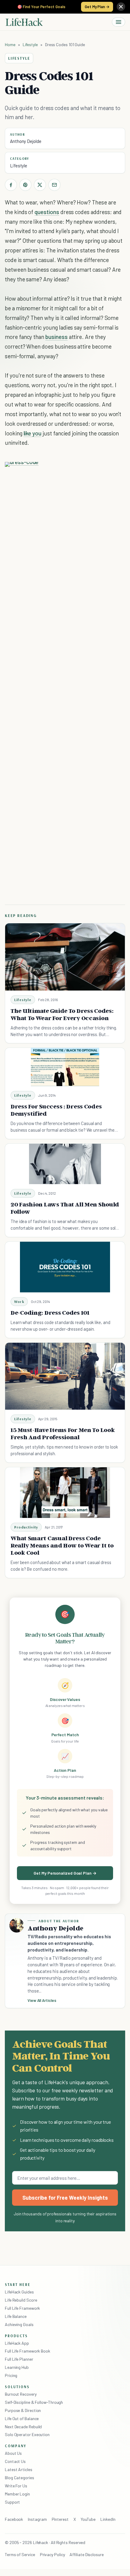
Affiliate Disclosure (86, 2554)
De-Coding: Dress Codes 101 (50, 1313)
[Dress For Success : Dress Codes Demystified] (65, 1067)
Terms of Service (20, 2554)
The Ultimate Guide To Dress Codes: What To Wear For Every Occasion (62, 1014)
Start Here (18, 2284)
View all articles (42, 2000)
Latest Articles (19, 2469)
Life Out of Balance (22, 2418)
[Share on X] (40, 185)
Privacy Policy (52, 2554)
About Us (13, 2453)
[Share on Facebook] (11, 185)
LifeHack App (17, 2343)
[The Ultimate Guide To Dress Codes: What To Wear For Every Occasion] (65, 957)
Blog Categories (19, 2478)
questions (47, 212)
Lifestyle (30, 44)
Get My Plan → (97, 7)
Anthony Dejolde (26, 141)
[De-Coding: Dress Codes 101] (65, 1267)
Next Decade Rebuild (23, 2427)
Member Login (17, 2494)
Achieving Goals (19, 2324)
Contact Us (15, 2461)
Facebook (14, 2519)
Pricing (11, 2375)
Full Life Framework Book (28, 2351)
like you (33, 433)
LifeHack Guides (19, 2292)
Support (12, 2502)
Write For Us (16, 2486)
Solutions (17, 2387)
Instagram (37, 2519)
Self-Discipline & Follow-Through (34, 2402)
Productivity (26, 1527)
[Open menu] (119, 22)
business (57, 337)
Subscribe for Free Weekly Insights (65, 2198)
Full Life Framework (22, 2308)
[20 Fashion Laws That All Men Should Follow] (65, 1164)
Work (19, 1302)
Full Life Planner (19, 2359)
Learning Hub (17, 2367)
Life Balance (16, 2316)
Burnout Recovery (21, 2394)
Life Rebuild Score (21, 2300)
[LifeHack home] (24, 22)
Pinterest (60, 2519)
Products (16, 2336)
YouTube (88, 2519)
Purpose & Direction (23, 2410)
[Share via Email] (54, 185)
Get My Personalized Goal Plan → (65, 1873)
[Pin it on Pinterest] (25, 185)
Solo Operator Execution (27, 2434)
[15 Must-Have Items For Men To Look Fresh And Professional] (65, 1376)
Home (10, 44)
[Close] (121, 7)
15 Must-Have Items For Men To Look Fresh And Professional (63, 1433)
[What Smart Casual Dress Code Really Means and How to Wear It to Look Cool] (65, 1493)
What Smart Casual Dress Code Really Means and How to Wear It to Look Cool (62, 1545)
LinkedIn (108, 2519)
